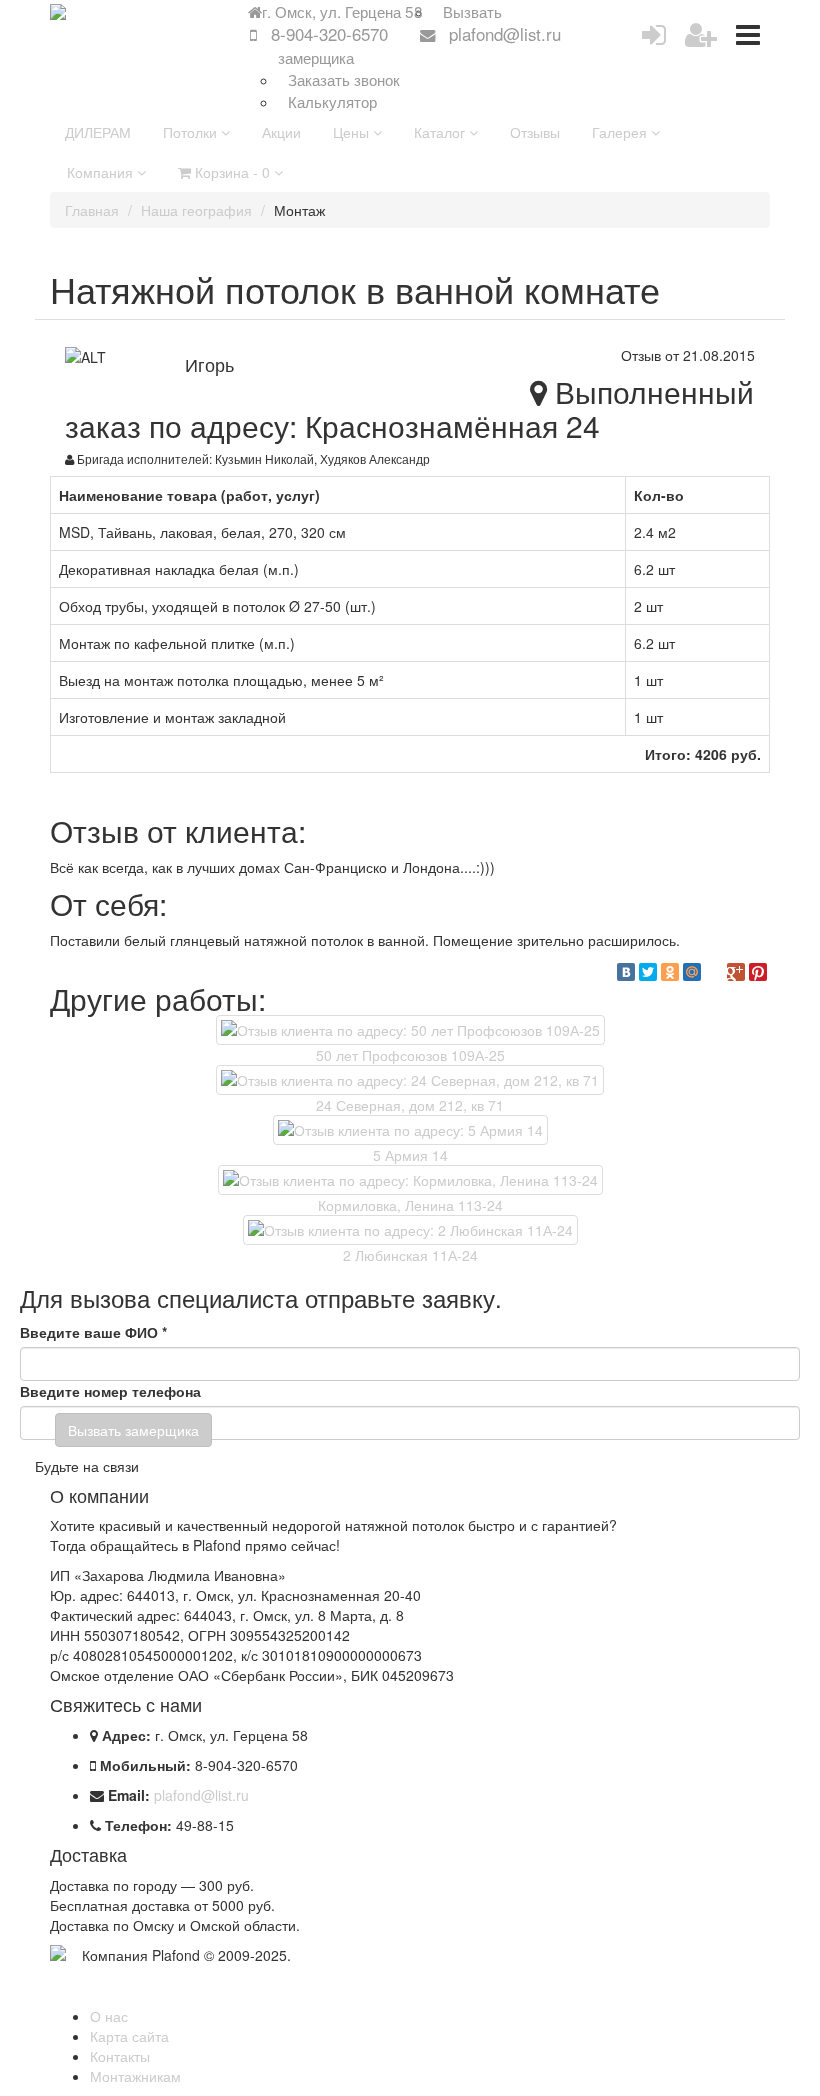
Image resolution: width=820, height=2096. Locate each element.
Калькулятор (332, 101)
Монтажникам (135, 2076)
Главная (92, 210)
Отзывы (535, 132)
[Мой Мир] (692, 972)
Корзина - (230, 172)
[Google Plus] (736, 972)
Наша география (196, 210)
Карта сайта (129, 2036)
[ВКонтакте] (626, 972)
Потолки (192, 132)
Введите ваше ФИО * (93, 1332)
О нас (109, 2016)
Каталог (441, 132)
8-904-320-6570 (329, 34)
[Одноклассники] (670, 972)
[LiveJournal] (714, 972)
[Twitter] (648, 972)
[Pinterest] (758, 972)
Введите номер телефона (110, 1391)
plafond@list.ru (505, 34)
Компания (102, 172)
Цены (353, 132)
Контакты (120, 2056)
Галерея (621, 132)
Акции (281, 132)
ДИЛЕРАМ (98, 132)
